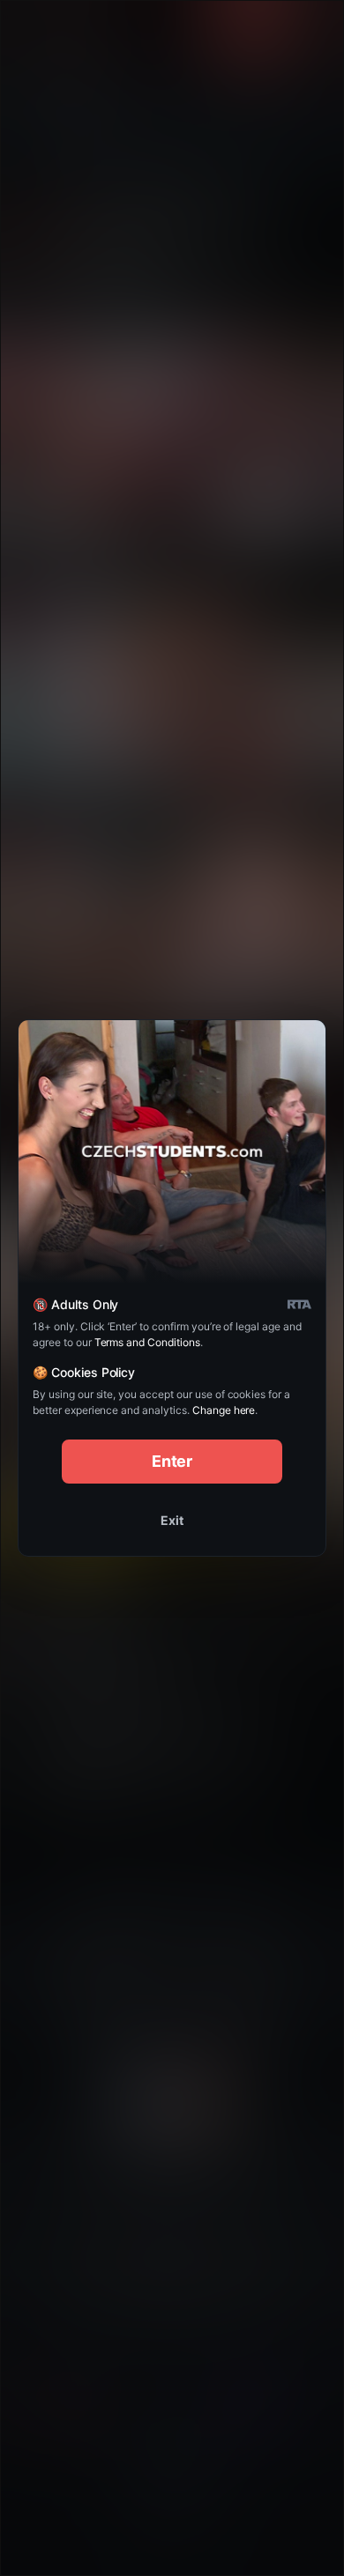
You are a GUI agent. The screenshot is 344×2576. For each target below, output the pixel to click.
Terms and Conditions (147, 1342)
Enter (172, 1461)
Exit (172, 1520)
